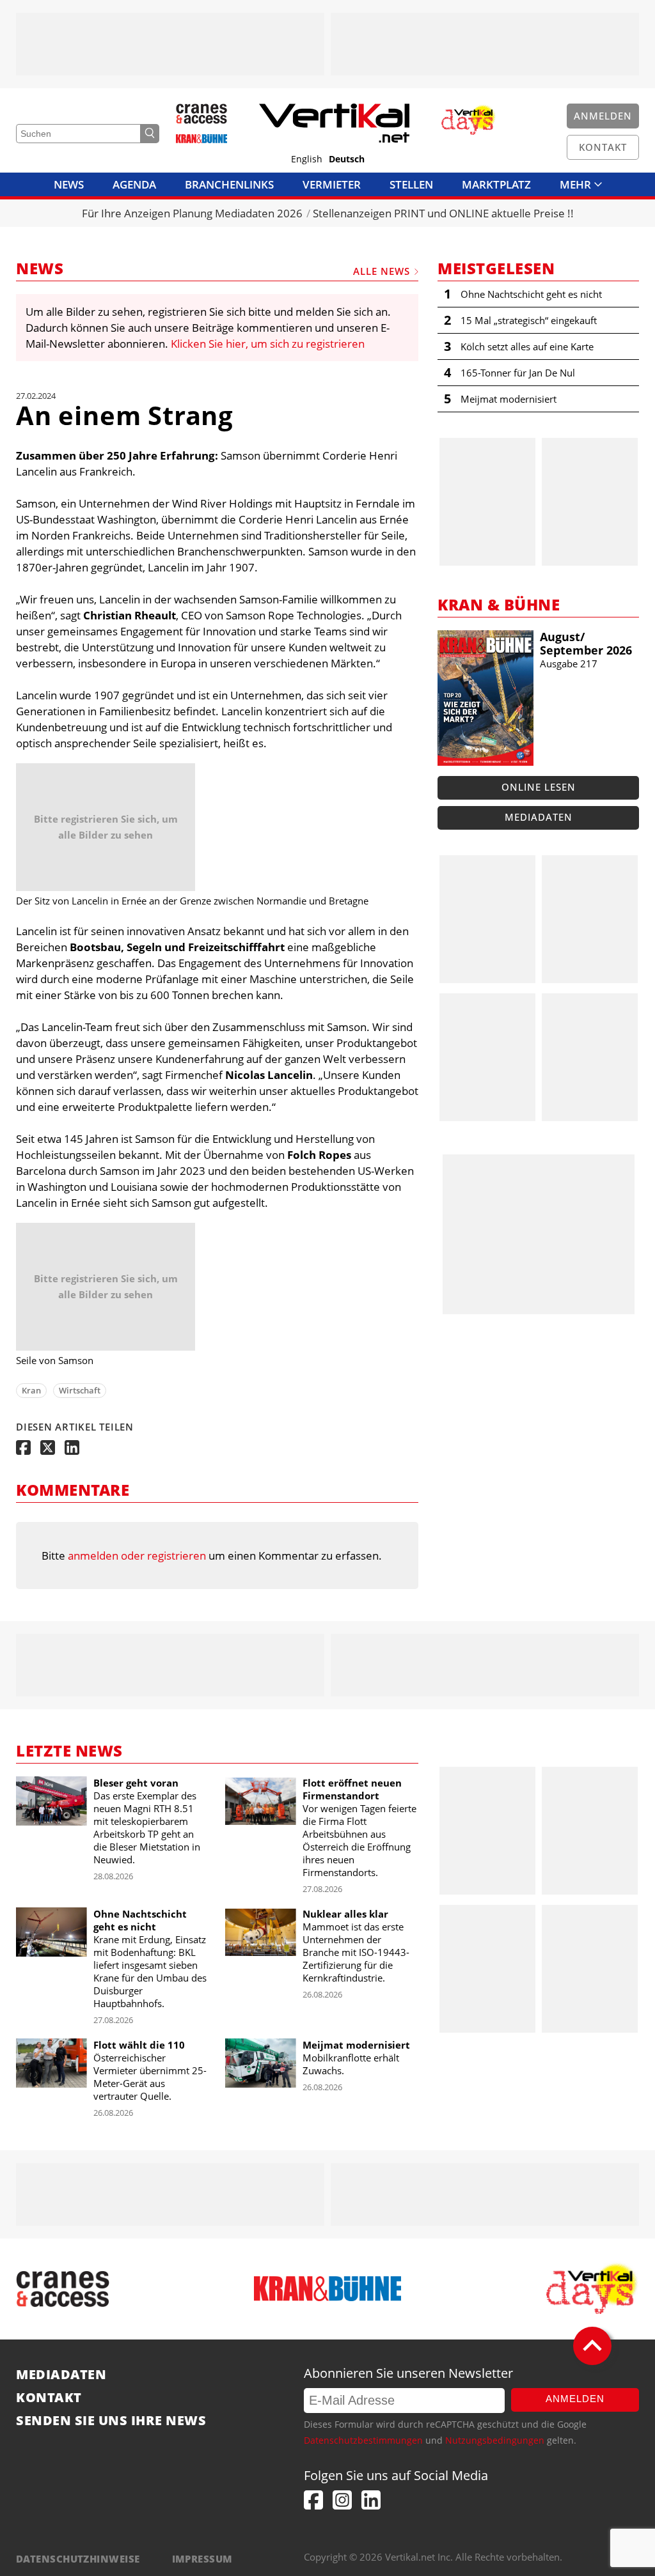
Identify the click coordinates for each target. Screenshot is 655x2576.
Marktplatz (496, 184)
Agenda (134, 184)
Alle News (382, 271)
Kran (31, 1390)
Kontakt (49, 2398)
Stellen (411, 184)
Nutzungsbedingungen (495, 2440)
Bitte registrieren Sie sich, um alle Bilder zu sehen (106, 827)
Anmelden (575, 2399)
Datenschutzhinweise (78, 2559)
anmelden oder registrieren (137, 1556)
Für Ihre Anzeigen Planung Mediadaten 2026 (192, 213)
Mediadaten (539, 817)
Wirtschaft (80, 1390)
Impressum (202, 2559)
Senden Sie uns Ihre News (111, 2421)
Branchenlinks (229, 184)
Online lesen (539, 787)
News (69, 184)
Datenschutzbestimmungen (363, 2440)
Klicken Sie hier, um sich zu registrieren (268, 344)
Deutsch (347, 159)
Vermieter (332, 184)
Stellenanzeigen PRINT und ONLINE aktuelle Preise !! (443, 213)
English (307, 159)
